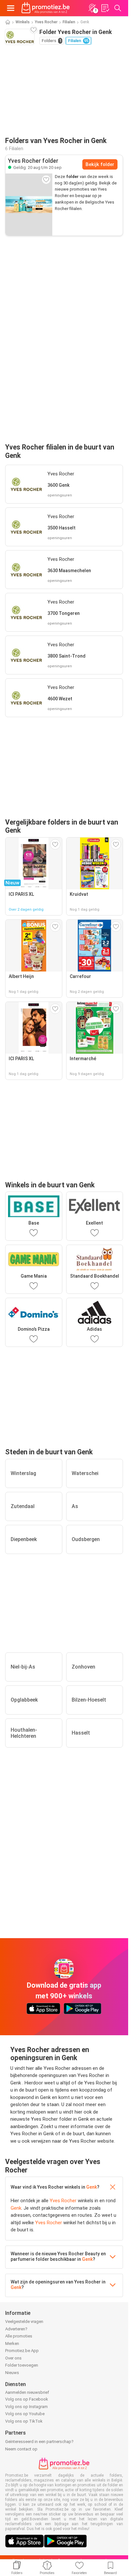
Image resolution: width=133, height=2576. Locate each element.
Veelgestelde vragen (24, 2321)
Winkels (23, 22)
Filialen (69, 22)
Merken (12, 2343)
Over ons (13, 2358)
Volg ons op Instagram (26, 2407)
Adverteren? (16, 2329)
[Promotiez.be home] (46, 8)
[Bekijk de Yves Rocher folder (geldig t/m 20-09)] (29, 205)
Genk (92, 2187)
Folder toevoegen (22, 2365)
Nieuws (12, 2373)
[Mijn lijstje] (105, 8)
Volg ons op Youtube (25, 2414)
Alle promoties (19, 2336)
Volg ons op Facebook (27, 2399)
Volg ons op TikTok (24, 2421)
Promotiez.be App (22, 2351)
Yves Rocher (46, 22)
